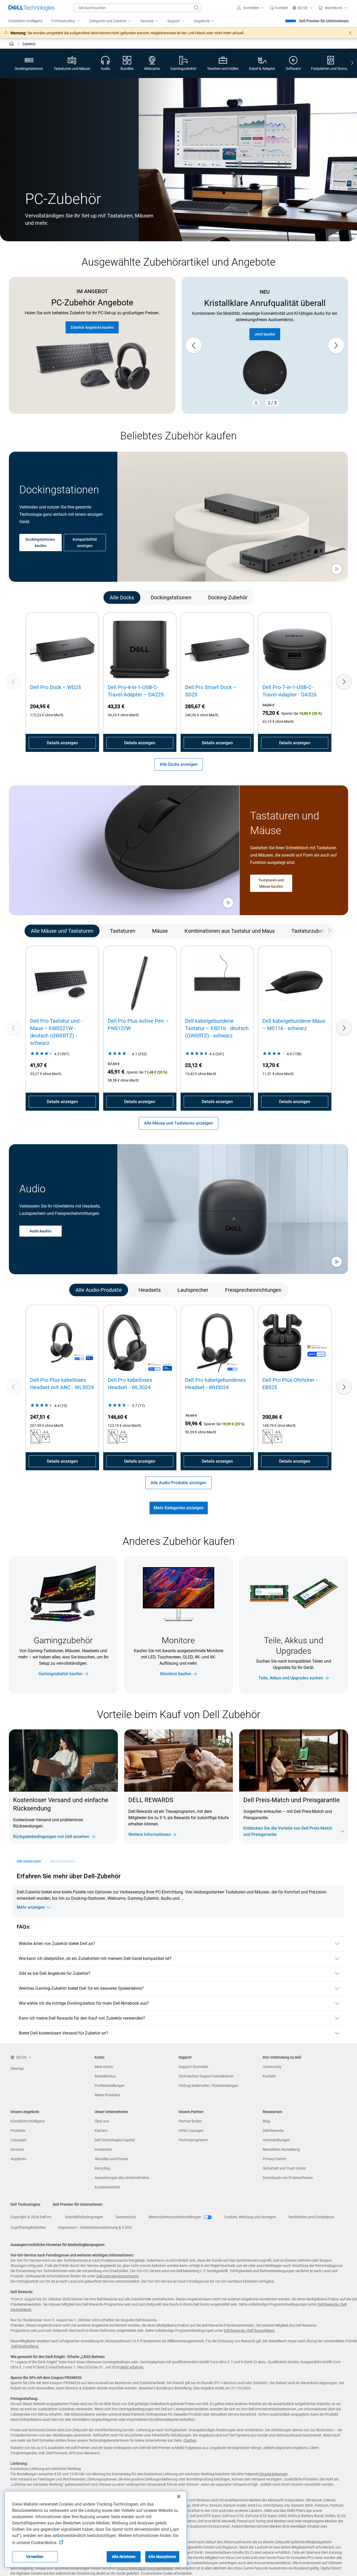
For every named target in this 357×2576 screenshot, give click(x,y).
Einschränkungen (274, 2474)
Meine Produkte (107, 2095)
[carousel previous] (194, 345)
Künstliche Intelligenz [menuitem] (25, 21)
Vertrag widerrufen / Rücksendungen (208, 2086)
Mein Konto (104, 2067)
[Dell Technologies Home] (32, 8)
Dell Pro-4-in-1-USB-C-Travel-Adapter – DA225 (136, 691)
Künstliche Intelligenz (28, 2121)
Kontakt (269, 2076)
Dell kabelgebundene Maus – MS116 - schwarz (294, 1025)
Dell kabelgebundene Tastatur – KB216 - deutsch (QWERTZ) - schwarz (217, 1028)
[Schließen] (179, 2496)
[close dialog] (350, 33)
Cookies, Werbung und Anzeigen (250, 2217)
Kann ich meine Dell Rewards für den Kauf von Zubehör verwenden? (82, 2018)
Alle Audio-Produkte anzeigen (179, 1483)
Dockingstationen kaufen (40, 542)
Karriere (101, 2131)
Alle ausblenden (62, 1861)
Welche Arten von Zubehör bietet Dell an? (57, 1944)
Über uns (102, 2121)
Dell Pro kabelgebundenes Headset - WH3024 (215, 1384)
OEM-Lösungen (191, 2131)
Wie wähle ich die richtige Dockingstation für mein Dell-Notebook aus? (84, 2003)
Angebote (18, 2159)
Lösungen (19, 2140)
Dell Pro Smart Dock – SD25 (211, 691)
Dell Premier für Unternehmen (324, 21)
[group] (265, 345)
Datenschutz (126, 2217)
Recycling (102, 2168)
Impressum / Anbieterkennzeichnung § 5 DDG (95, 2227)
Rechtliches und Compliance (311, 2217)
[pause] (256, 403)
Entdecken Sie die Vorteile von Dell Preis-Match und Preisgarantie (288, 1831)
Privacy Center (274, 2159)
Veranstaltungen (276, 2140)
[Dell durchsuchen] (197, 8)
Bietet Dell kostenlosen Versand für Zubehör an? (64, 2033)
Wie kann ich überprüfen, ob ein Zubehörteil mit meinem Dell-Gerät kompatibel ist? (95, 1958)
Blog (266, 2121)
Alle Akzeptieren (162, 2557)
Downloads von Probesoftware (288, 2178)
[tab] (122, 597)
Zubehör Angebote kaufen (92, 327)
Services (17, 2149)
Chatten (190, 2440)
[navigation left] (32, 597)
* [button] (271, 1816)
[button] (251, 8)
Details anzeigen (62, 743)
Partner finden (190, 2121)
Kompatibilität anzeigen (85, 542)
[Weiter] (344, 681)
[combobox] (137, 8)
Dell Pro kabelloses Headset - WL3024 (130, 1384)
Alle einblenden (29, 1861)
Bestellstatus (105, 2076)
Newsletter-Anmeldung (281, 2149)
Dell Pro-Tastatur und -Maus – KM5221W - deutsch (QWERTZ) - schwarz (56, 1032)
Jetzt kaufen (265, 334)
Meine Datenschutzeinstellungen (175, 2217)
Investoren (103, 2149)
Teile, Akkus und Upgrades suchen (291, 1678)
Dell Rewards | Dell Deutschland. (250, 2331)
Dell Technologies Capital (115, 2140)
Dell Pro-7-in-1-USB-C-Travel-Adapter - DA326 (289, 691)
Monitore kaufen (176, 1674)
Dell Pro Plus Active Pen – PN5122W (138, 1025)
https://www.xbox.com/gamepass (145, 2568)
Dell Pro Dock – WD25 (56, 687)
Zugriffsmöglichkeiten (28, 2227)
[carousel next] (336, 345)
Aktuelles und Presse (111, 2159)
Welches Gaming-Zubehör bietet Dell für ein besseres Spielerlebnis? (81, 1988)
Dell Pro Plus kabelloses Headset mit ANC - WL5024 (62, 1384)
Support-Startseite (193, 2067)
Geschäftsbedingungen (84, 2217)
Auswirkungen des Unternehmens (122, 2178)
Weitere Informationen (150, 1834)
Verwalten (35, 2557)
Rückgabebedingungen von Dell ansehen (51, 1837)
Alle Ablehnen (124, 2557)
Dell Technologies (25, 2204)
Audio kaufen (41, 1231)
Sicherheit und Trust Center (284, 2168)
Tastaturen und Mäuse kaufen (271, 883)
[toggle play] (337, 569)
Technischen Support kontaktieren (206, 2076)
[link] (279, 8)
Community (272, 2067)
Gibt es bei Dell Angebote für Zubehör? (55, 1973)
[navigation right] (352, 63)
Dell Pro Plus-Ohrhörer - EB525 (290, 1384)
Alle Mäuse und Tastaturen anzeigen (179, 1123)
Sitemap (17, 2069)
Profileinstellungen (110, 2086)
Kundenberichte (107, 2187)
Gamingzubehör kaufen (61, 1674)
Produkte (18, 2131)
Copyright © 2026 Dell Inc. (31, 2217)
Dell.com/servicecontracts (118, 2276)
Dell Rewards (273, 2131)
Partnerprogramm (193, 2140)
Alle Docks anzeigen (179, 764)
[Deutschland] (12, 44)
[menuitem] (66, 21)
